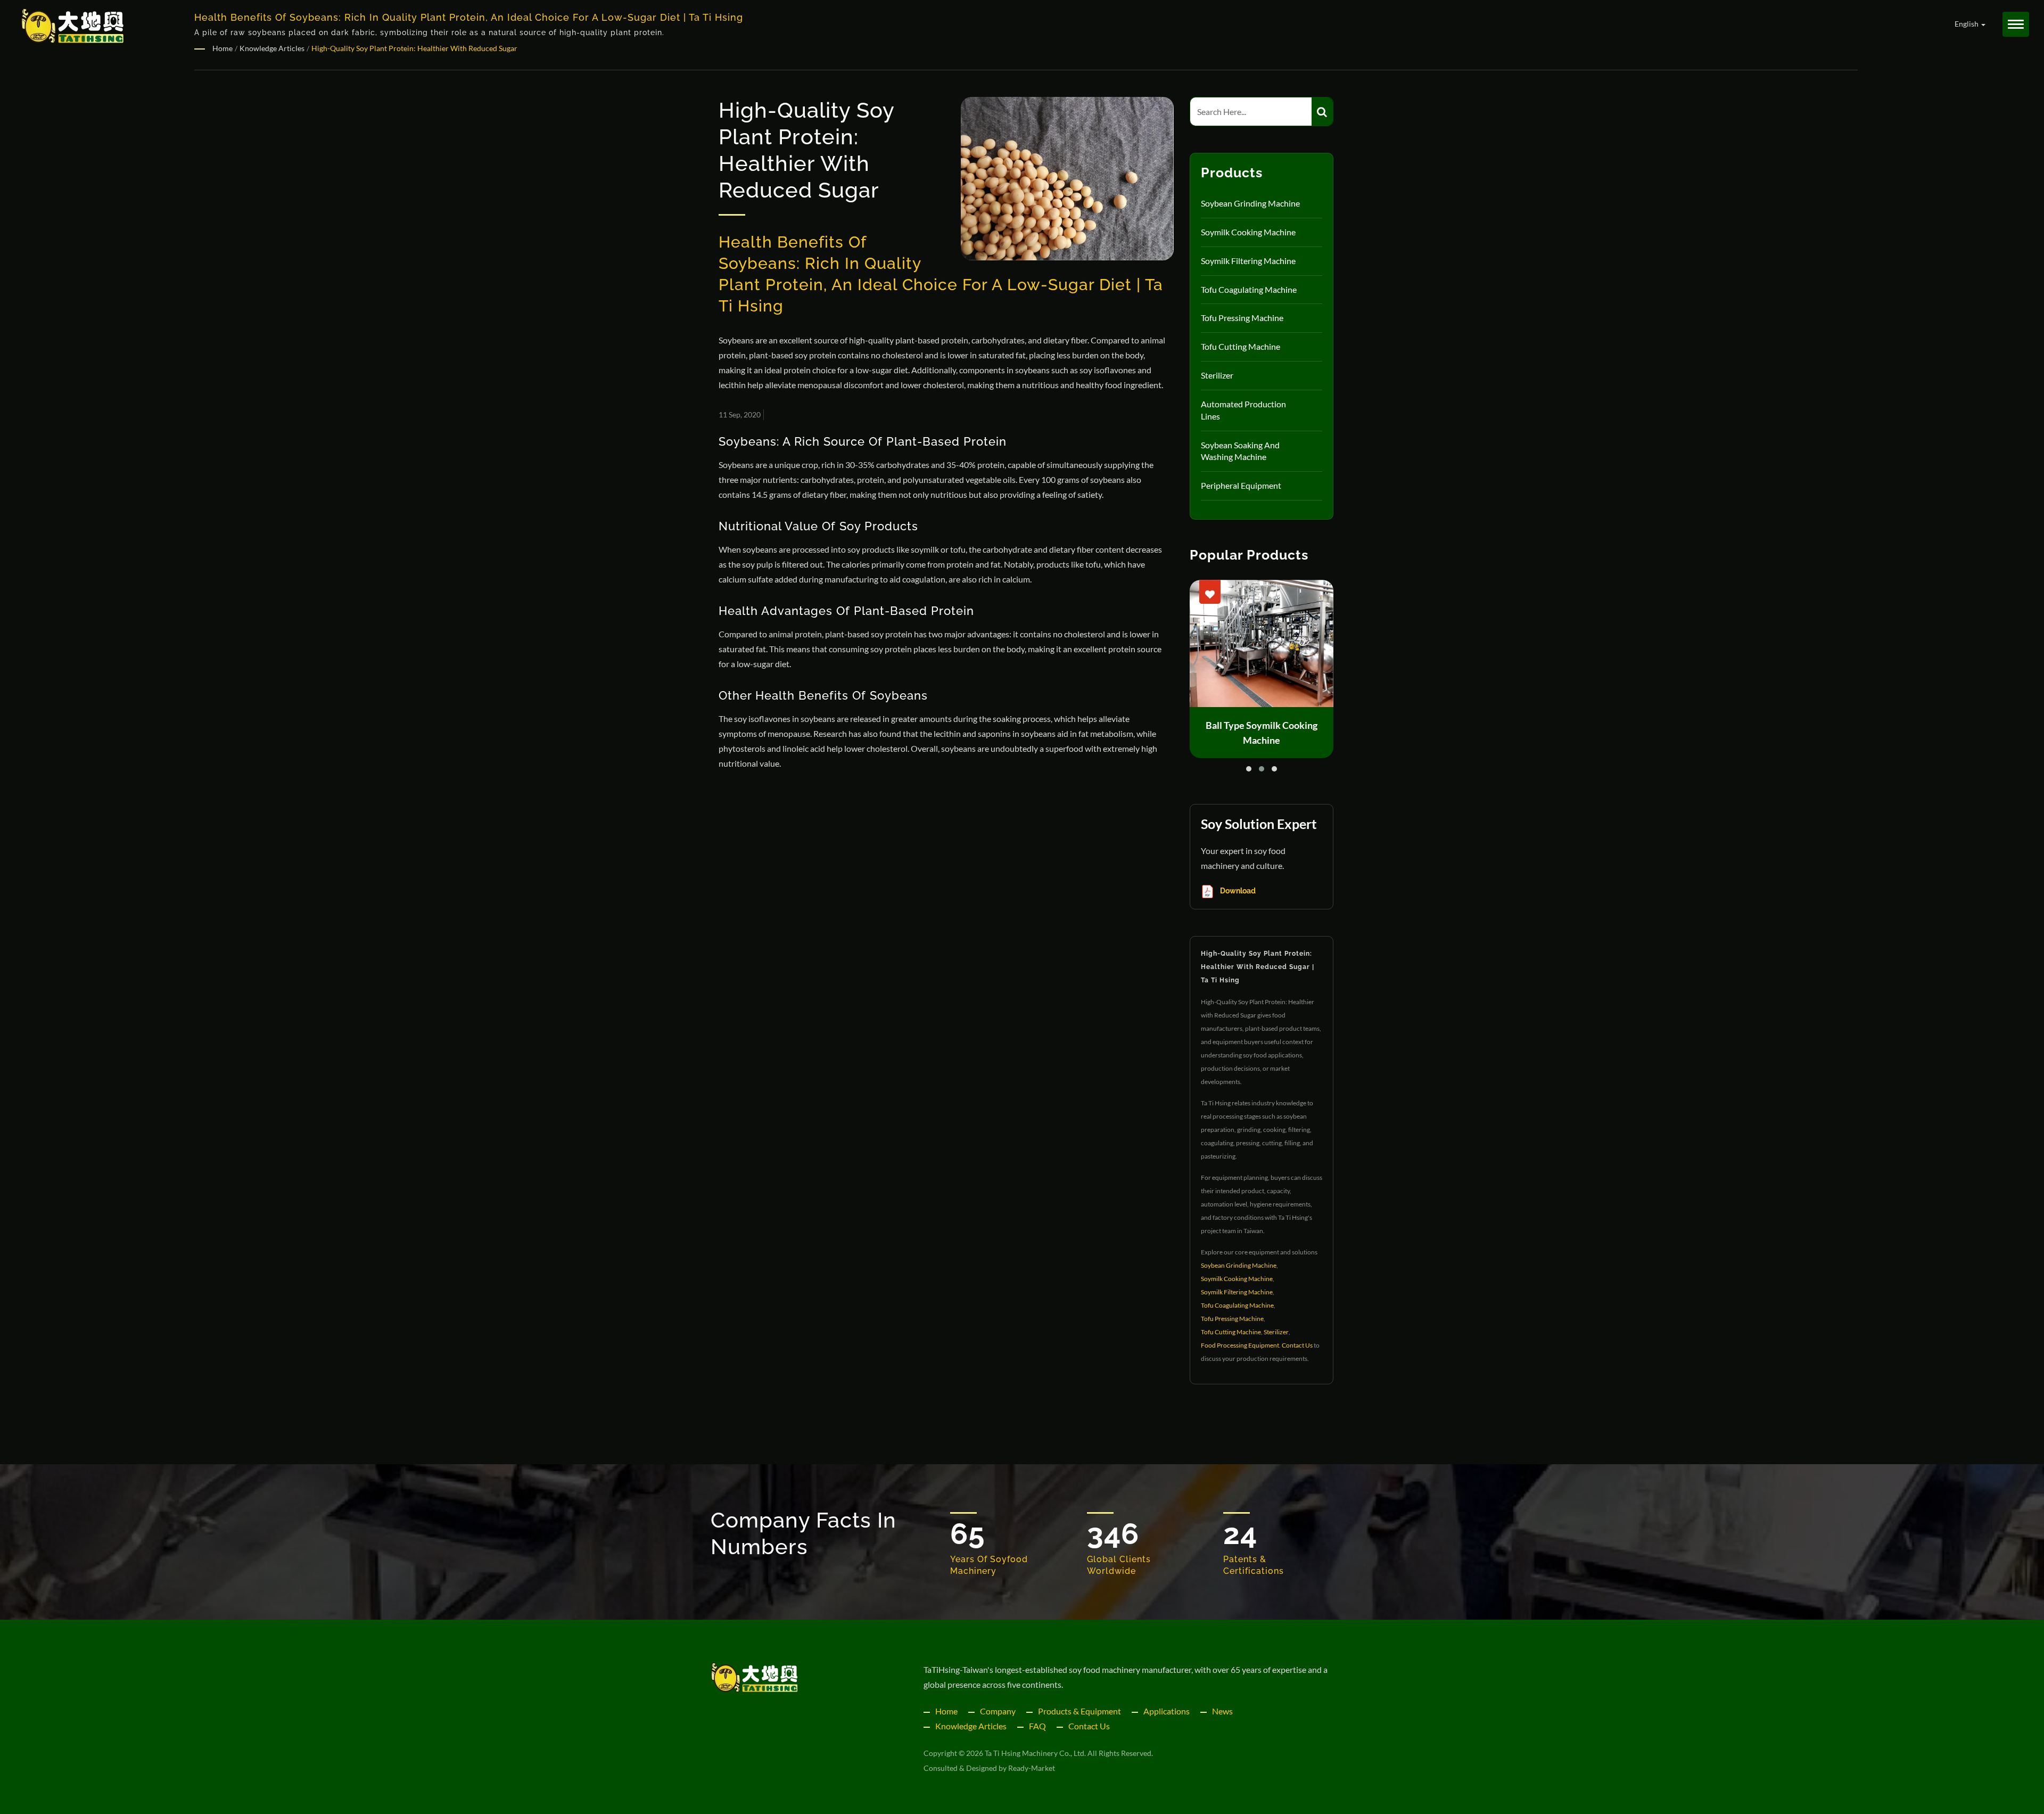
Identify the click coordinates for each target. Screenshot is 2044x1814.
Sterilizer (1217, 375)
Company (998, 1711)
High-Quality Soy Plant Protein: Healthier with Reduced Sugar (414, 48)
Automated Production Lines (1243, 410)
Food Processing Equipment (1240, 1345)
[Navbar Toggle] (2016, 24)
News (1222, 1711)
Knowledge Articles (272, 48)
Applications (1167, 1711)
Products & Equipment (1079, 1711)
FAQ (1037, 1726)
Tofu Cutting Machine (1241, 346)
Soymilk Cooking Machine (1248, 232)
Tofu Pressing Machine (1242, 318)
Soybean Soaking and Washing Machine (1240, 451)
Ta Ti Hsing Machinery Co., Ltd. (1035, 1753)
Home (222, 48)
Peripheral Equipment (1241, 485)
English (1967, 24)
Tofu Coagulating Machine (1249, 289)
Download (1237, 891)
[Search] (1322, 112)
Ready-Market (1032, 1768)
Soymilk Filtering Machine (1248, 261)
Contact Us (1297, 1345)
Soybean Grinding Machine (1250, 203)
